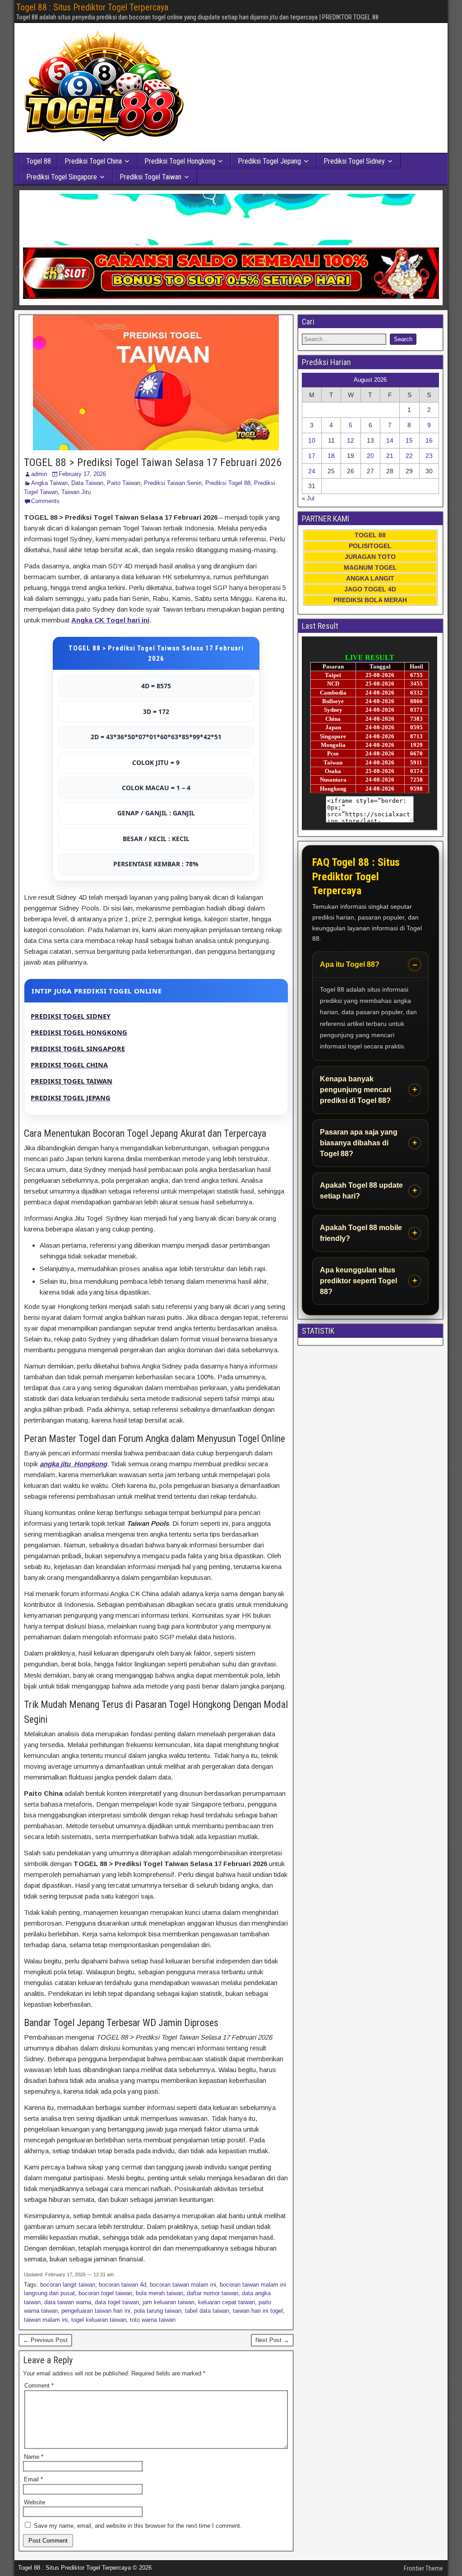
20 (370, 456)
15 (409, 440)
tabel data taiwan (207, 2311)
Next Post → (272, 2340)
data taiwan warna (68, 2302)
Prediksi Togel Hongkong (180, 161)
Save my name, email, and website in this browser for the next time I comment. (138, 2526)
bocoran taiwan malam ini (183, 2285)
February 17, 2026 (82, 474)
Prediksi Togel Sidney (354, 161)
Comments (45, 501)
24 (312, 471)
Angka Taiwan (49, 483)
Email (33, 2479)
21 (390, 456)
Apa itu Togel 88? (350, 964)
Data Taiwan (87, 483)
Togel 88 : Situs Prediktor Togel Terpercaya (92, 7)
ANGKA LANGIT (370, 578)
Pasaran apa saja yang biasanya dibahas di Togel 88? (359, 1143)
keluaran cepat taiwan (226, 2302)
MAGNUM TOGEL (370, 567)
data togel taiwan (117, 2302)
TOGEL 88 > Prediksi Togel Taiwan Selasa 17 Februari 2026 (153, 462)
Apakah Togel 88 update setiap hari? (361, 1191)
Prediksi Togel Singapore (62, 177)
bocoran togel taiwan (105, 2293)
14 (390, 440)
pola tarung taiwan (158, 2311)
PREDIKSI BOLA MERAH (370, 600)
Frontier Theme (423, 2568)
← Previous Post (45, 2340)
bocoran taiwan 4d (122, 2285)
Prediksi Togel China (93, 161)
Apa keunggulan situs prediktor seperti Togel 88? (358, 1281)
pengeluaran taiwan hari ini (96, 2311)
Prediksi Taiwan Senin (173, 483)
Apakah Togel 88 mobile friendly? (361, 1233)
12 (351, 440)
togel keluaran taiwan (99, 2320)
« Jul (308, 498)
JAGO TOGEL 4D (370, 589)
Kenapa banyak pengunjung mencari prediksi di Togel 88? (356, 1090)
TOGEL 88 (370, 535)
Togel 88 (39, 161)
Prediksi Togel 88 (228, 483)
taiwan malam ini (46, 2320)
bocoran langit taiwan (68, 2285)
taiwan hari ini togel (258, 2311)
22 (409, 456)
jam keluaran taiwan (169, 2302)
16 (429, 440)
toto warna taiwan (153, 2320)
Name (34, 2457)
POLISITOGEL (370, 546)
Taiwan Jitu (76, 492)
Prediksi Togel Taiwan (150, 177)
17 (312, 456)
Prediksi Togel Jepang (269, 161)
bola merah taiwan (159, 2293)
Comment (39, 2386)
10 (312, 440)
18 (331, 456)
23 (429, 456)
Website (35, 2502)
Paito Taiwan (124, 483)
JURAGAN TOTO (370, 557)
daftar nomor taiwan (213, 2293)
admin (39, 474)
